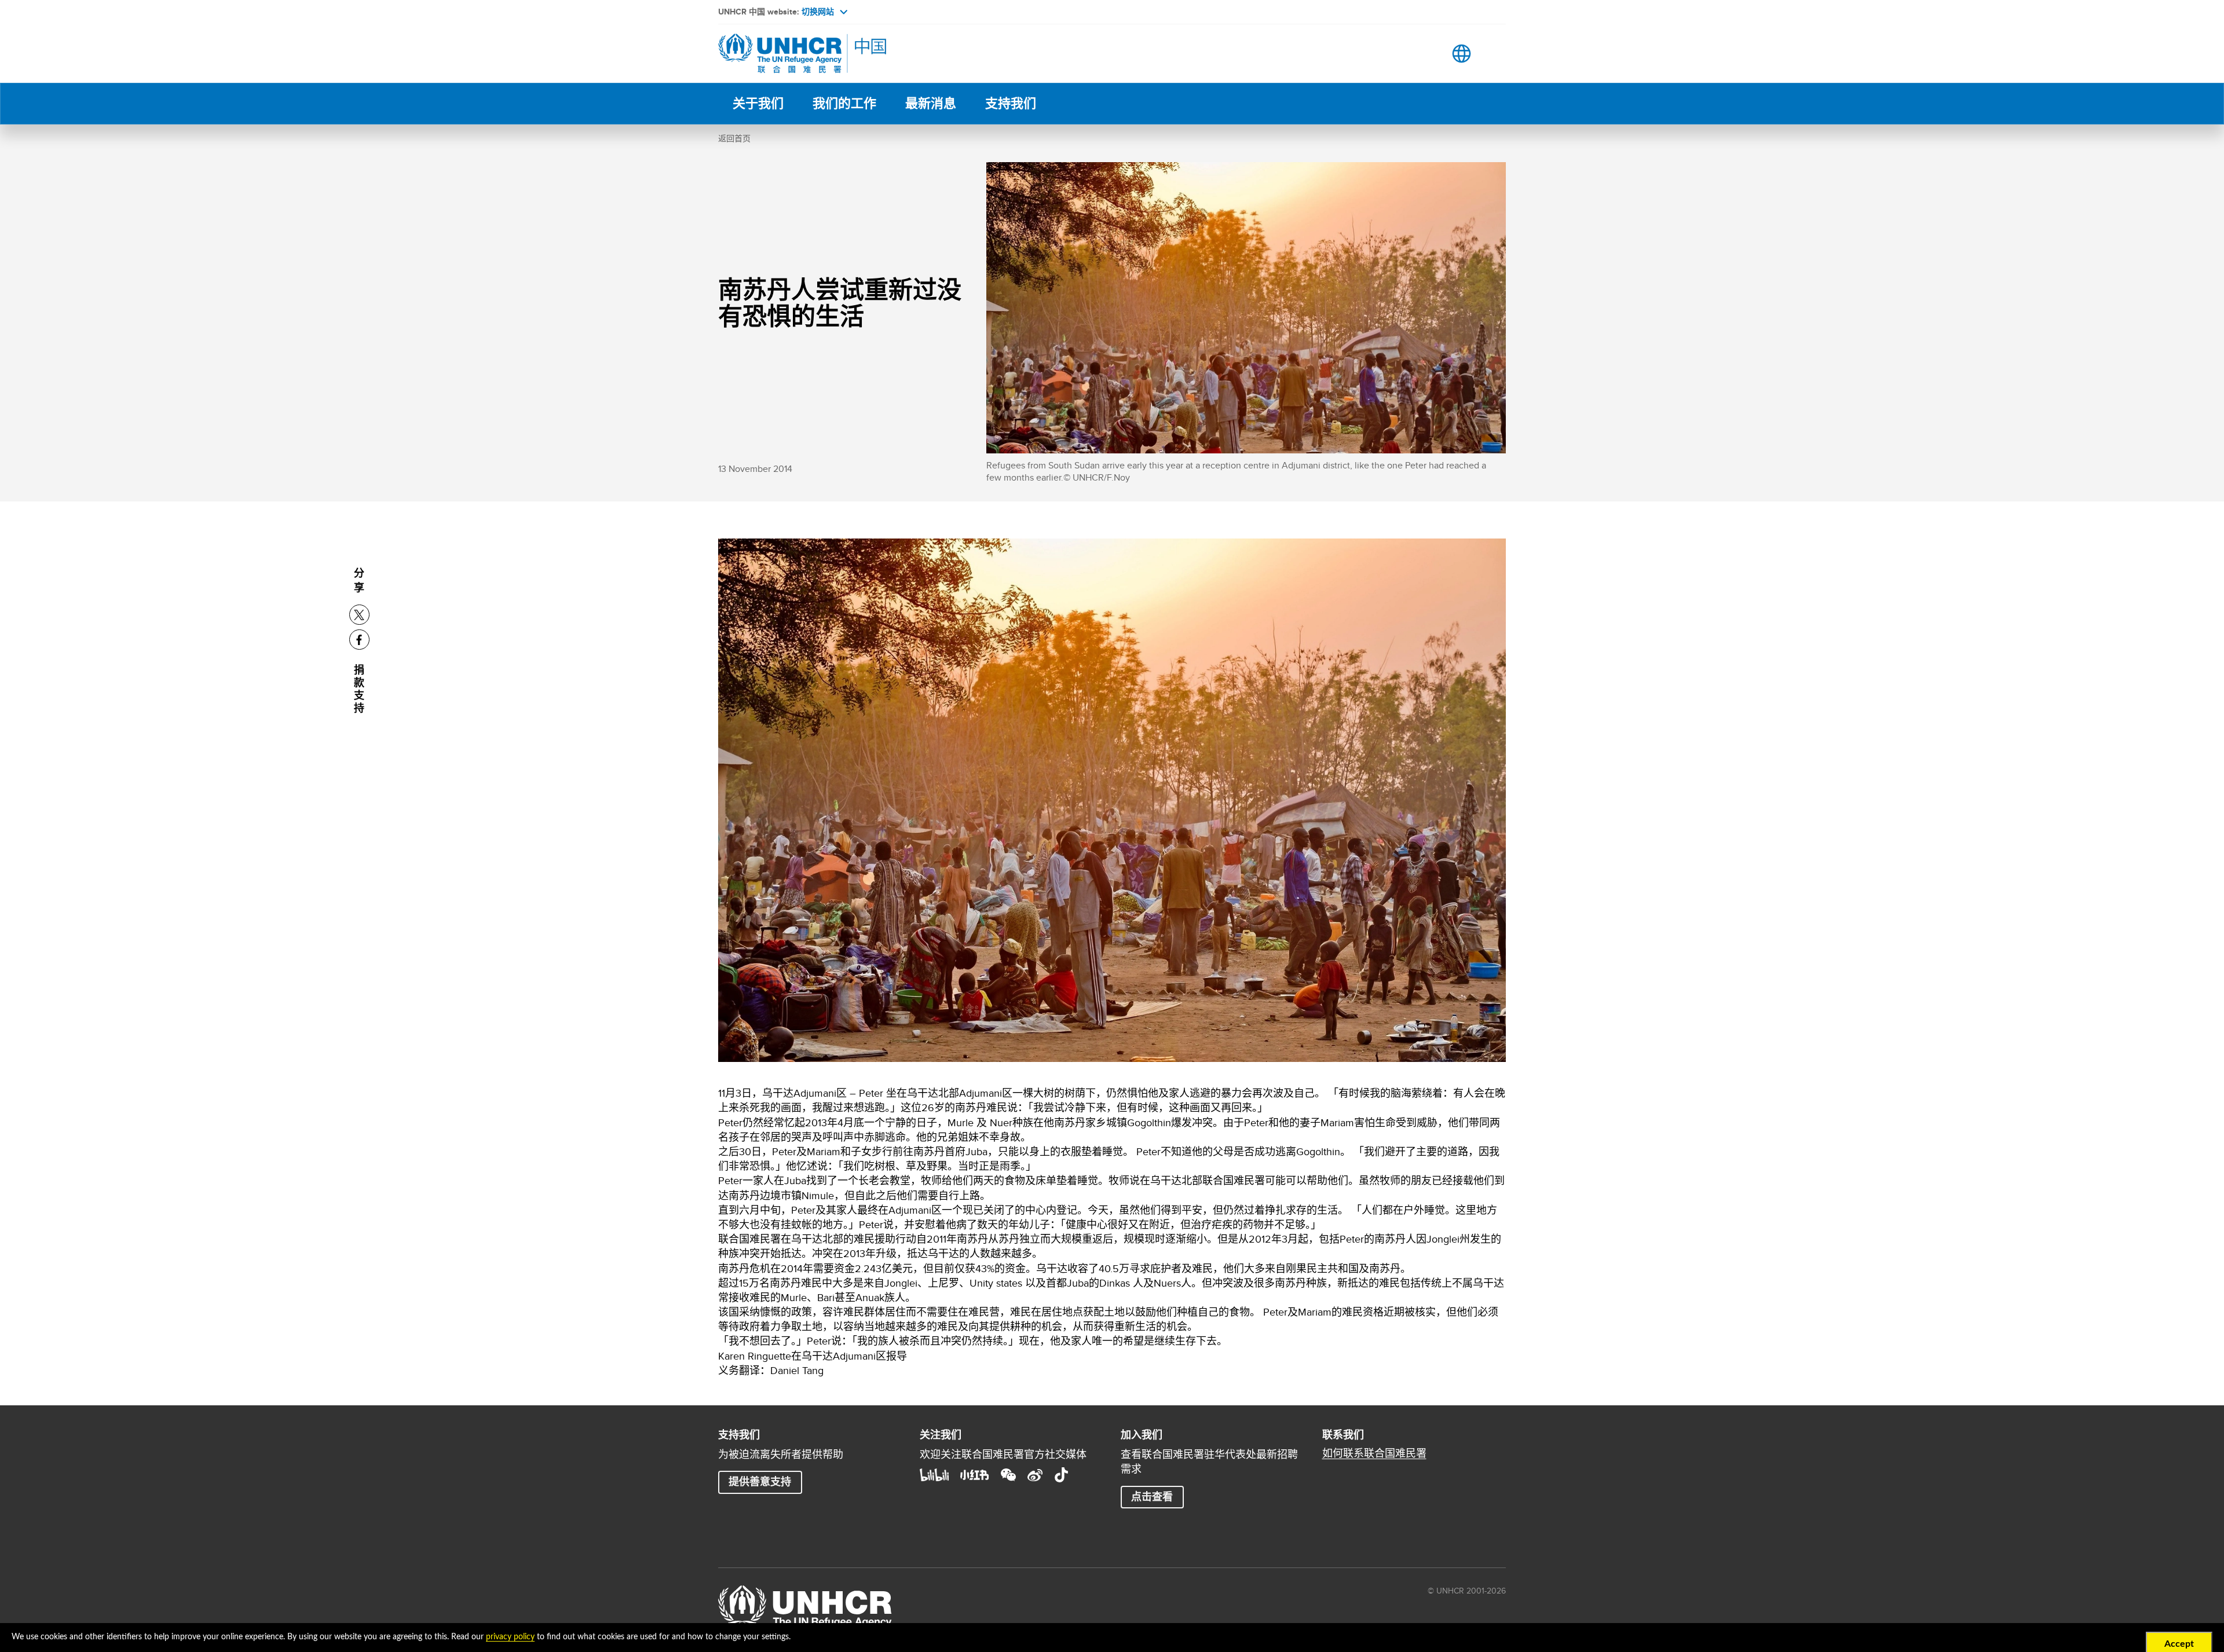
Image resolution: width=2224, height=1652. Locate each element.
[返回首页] (799, 54)
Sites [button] (1462, 54)
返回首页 (734, 138)
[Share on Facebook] (359, 640)
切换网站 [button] (818, 12)
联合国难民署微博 (1035, 1475)
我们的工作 (844, 103)
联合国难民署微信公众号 (1008, 1475)
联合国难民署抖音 (1062, 1475)
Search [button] (1425, 54)
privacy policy (510, 1637)
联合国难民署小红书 (975, 1475)
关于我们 (758, 103)
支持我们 (1011, 103)
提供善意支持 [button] (760, 1482)
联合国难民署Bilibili (934, 1475)
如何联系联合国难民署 (1374, 1453)
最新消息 (931, 103)
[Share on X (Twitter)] (359, 615)
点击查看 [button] (1152, 1497)
